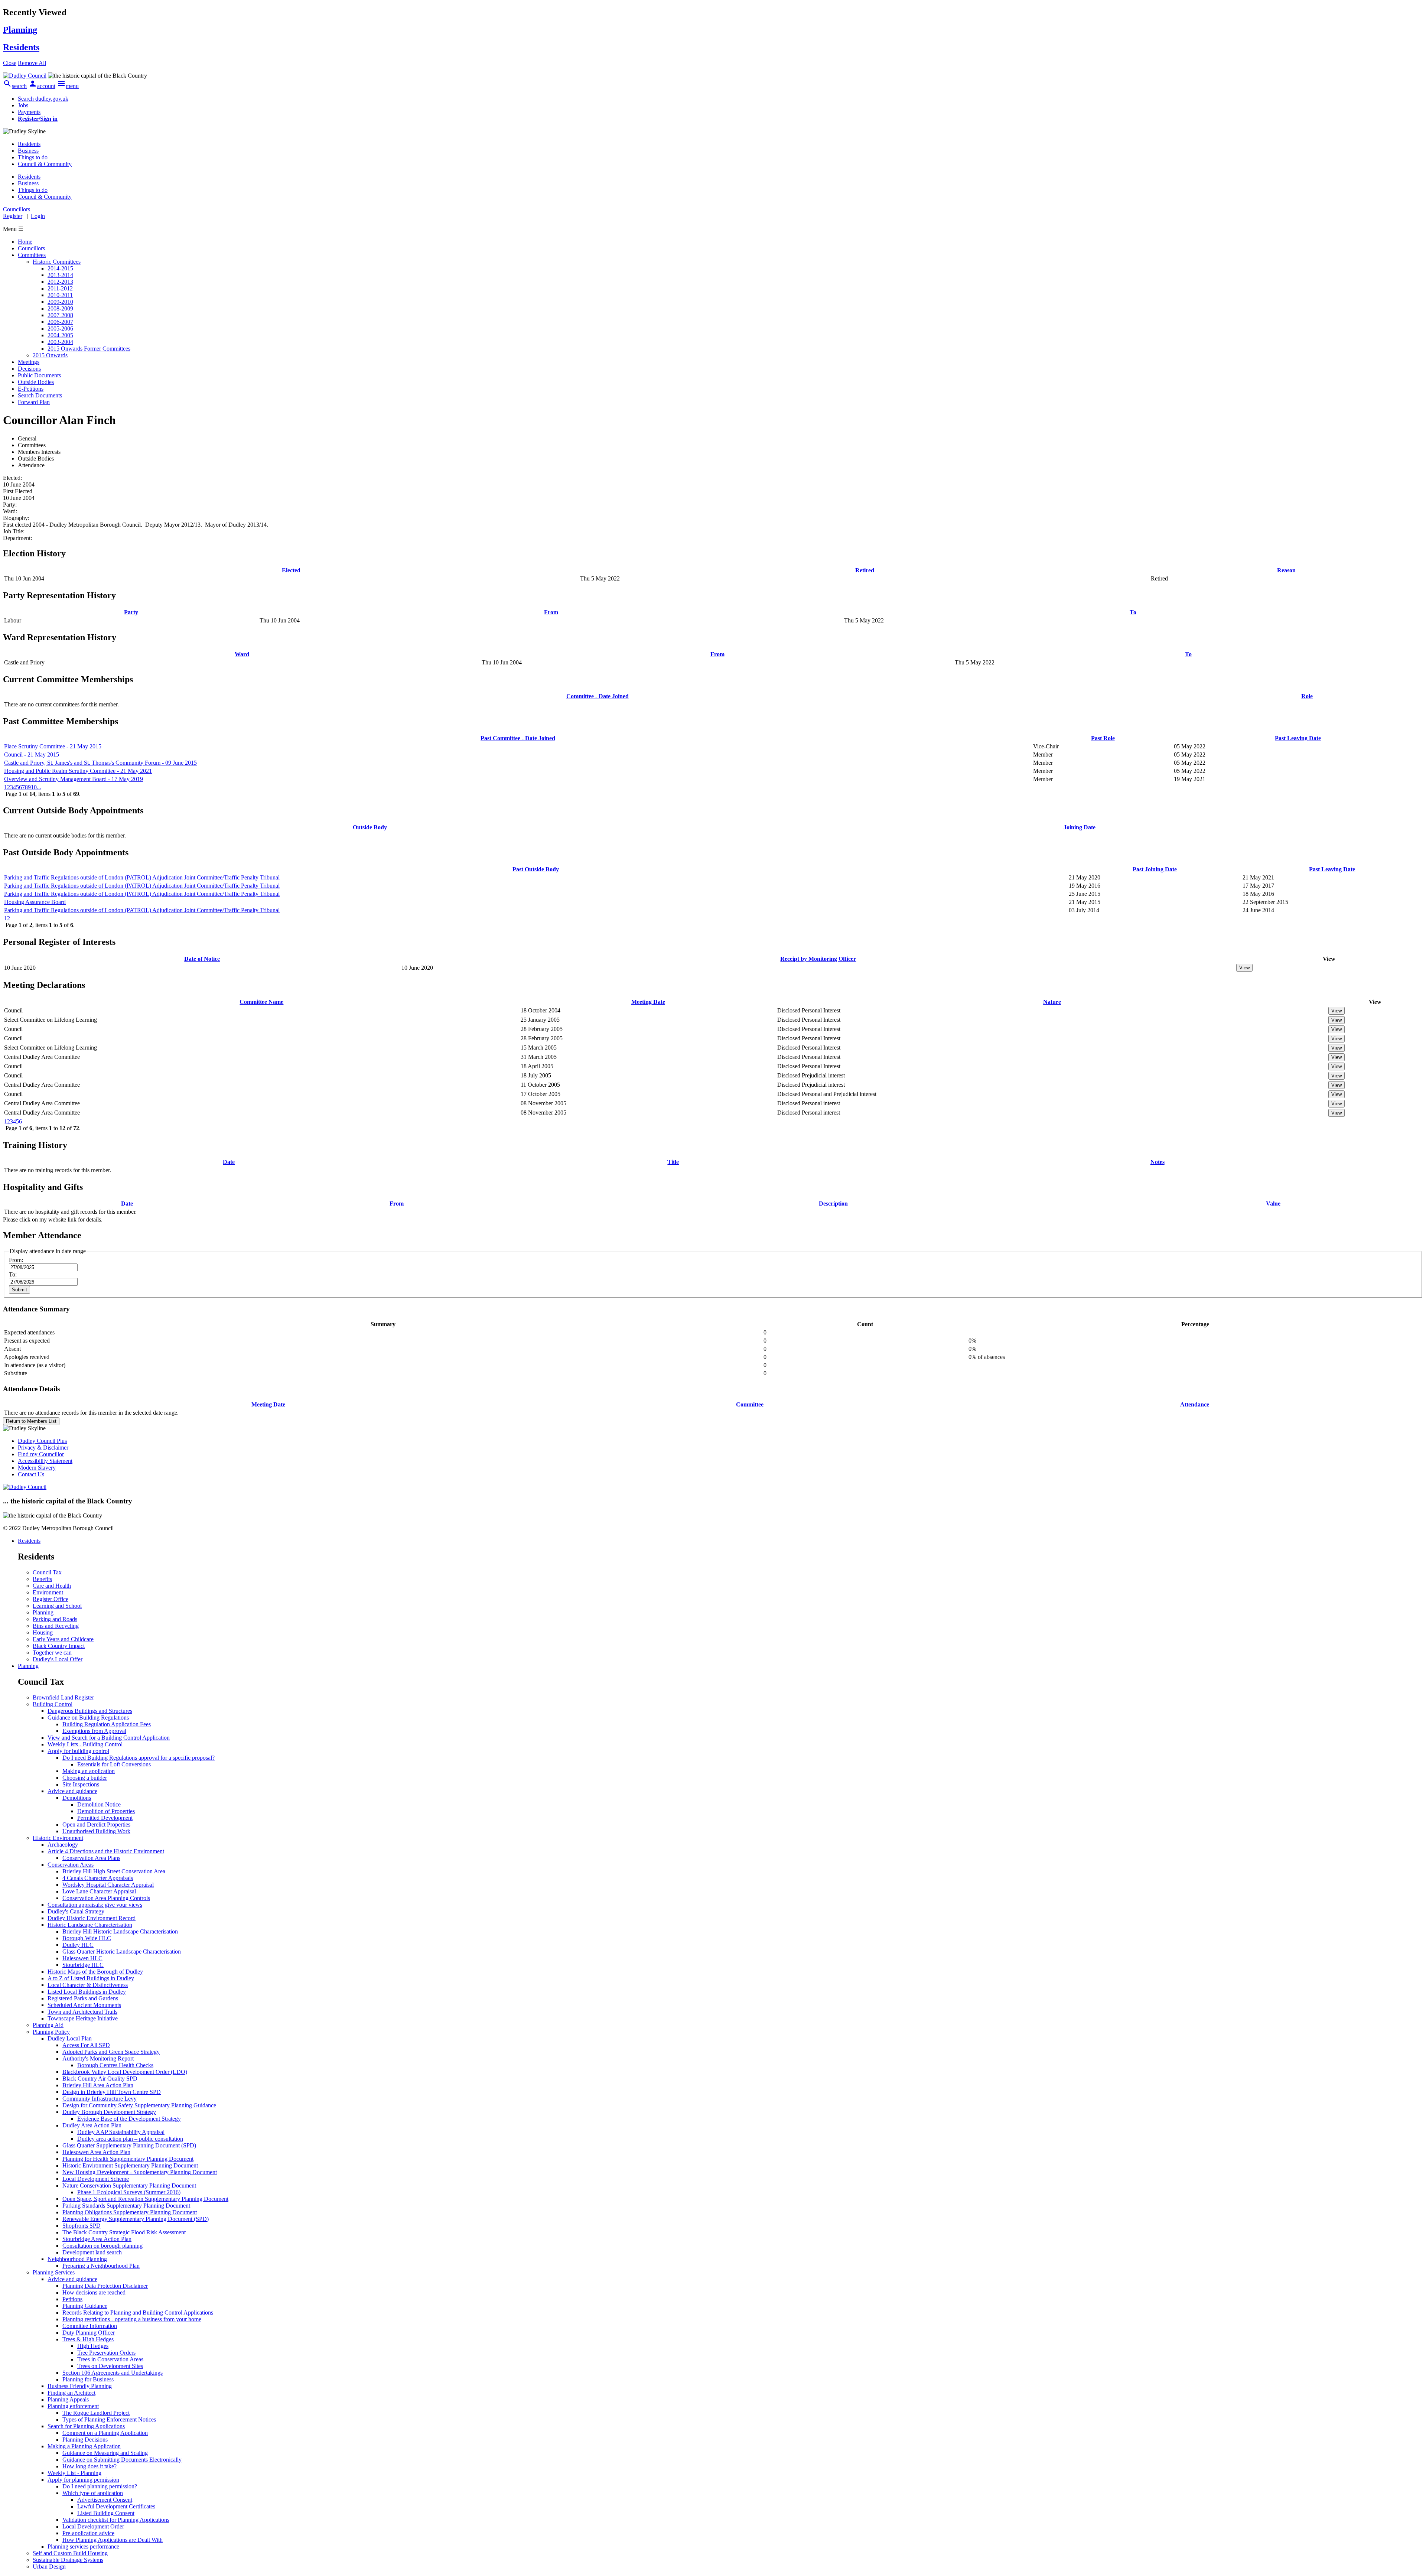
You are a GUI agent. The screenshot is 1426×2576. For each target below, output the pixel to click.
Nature (1052, 1002)
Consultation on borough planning (102, 2246)
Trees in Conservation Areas (110, 2359)
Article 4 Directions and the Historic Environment (106, 1851)
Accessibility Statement (45, 1461)
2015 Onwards (50, 355)
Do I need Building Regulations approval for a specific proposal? (139, 1758)
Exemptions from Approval (94, 1731)
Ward (242, 654)
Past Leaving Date (1298, 738)
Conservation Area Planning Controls (106, 1898)
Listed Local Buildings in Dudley (87, 1992)
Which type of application (93, 2493)
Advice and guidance (72, 1791)
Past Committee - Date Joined (518, 738)
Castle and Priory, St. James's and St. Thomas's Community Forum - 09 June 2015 (100, 763)
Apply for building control (78, 1751)
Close (10, 63)
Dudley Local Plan (70, 2038)
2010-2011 (60, 295)
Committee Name (261, 1002)
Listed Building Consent (106, 2513)
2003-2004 (60, 342)
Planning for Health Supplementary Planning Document (128, 2159)
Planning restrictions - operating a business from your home (132, 2319)
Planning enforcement (73, 2406)
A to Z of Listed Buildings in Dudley (91, 1978)
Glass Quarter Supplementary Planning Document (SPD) (129, 2145)
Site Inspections (81, 1784)
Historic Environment (58, 1838)
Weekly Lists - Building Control (85, 1744)
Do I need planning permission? (100, 2486)
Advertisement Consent (105, 2500)
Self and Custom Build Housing (70, 2553)
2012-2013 (60, 282)
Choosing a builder (85, 1778)
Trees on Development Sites (110, 2366)
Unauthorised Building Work (96, 1831)
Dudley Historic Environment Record (92, 1918)
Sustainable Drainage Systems (68, 2560)
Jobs (23, 105)
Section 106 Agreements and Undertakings (113, 2373)
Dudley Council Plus (42, 1441)
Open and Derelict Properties (96, 1824)
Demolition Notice (99, 1804)
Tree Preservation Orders (106, 2353)
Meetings (29, 362)
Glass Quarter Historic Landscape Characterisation (122, 1951)
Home (25, 242)
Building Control (53, 1704)
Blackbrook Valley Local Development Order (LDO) (125, 2072)
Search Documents (40, 395)
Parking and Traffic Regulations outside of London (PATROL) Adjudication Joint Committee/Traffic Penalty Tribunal (142, 877)
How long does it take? (89, 2466)
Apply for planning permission (83, 2480)
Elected (291, 570)
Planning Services (54, 2272)
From (551, 612)
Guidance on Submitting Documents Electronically (122, 2460)
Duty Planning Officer (89, 2333)
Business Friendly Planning (80, 2386)
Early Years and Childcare (63, 1639)
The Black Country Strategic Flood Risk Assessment (124, 2232)
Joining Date (1080, 827)
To (1133, 612)
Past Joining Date (1155, 869)
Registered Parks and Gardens (83, 1998)
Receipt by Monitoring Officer (818, 959)
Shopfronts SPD (82, 2226)
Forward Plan (34, 402)
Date (229, 1162)
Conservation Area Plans (91, 1858)
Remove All (32, 63)
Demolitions (77, 1798)
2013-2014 (60, 275)
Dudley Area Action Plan (92, 2125)
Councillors (31, 248)
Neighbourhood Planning (77, 2259)
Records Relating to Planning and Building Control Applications (138, 2312)
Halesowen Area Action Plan (96, 2152)
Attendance (1195, 1404)
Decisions (29, 369)
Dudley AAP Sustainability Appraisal (121, 2132)
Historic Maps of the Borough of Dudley (95, 1972)
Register (13, 216)
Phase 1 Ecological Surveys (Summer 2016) (129, 2192)
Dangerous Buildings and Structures (90, 1711)
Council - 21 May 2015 (32, 754)
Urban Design (49, 2567)
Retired (865, 570)
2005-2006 (60, 328)
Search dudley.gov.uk (43, 99)
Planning (43, 1612)
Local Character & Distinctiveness (88, 1985)
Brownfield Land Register (63, 1697)
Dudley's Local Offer (58, 1659)
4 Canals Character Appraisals (98, 1878)
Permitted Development (105, 1818)
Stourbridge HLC (83, 1965)
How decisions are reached (94, 2292)
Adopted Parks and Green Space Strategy (111, 2052)
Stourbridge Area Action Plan (97, 2239)
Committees (32, 255)
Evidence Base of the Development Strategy (129, 2119)
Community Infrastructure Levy (100, 2099)
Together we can (52, 1653)
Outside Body (370, 827)
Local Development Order (93, 2526)
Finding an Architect (71, 2393)
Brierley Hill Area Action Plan (98, 2085)
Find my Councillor (41, 1454)
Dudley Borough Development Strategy (109, 2112)
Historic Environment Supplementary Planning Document (130, 2165)
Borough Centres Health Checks (115, 2065)
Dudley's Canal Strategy (76, 1911)
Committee (750, 1404)
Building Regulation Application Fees (107, 1724)
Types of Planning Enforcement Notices (109, 2419)
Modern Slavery (37, 1468)
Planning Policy (51, 2032)
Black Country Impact (59, 1646)
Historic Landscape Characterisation (90, 1925)
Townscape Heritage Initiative (83, 2018)
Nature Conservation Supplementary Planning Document (129, 2185)
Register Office (51, 1599)
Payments (29, 112)
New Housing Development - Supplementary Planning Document (140, 2172)
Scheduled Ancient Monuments (84, 2005)
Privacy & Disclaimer (43, 1448)
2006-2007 (60, 322)
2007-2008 (60, 315)
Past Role (1103, 738)
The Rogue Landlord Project (96, 2413)
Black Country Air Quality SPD (100, 2079)
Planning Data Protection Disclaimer (105, 2286)
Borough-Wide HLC (87, 1938)
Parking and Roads (55, 1619)
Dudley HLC (78, 1945)
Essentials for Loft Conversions (114, 1764)
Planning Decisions (85, 2440)
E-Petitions (31, 389)
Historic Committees (57, 262)
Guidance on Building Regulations (88, 1718)
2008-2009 (60, 308)
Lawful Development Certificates (116, 2506)
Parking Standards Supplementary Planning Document (126, 2206)
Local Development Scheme (96, 2179)
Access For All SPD (86, 2045)
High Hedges (93, 2346)
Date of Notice (202, 959)
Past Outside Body (536, 869)
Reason (1286, 570)
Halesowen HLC (82, 1958)
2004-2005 (60, 335)
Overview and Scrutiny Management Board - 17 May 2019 (74, 779)
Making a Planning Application (84, 2446)
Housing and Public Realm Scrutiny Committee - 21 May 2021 (78, 771)
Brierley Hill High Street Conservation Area (114, 1871)
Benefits (42, 1579)
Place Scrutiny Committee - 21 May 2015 (53, 746)
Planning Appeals (68, 2399)
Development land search (92, 2252)
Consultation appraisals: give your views (95, 1905)
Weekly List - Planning (74, 2473)
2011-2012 (60, 288)
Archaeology (63, 1845)
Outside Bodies (36, 382)
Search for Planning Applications (86, 2426)
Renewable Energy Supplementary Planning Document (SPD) (136, 2219)
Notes (1158, 1162)
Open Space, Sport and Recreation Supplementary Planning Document (145, 2199)
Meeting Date (648, 1002)
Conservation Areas (71, 1865)
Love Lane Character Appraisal (99, 1891)
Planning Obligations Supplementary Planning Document (130, 2212)
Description (833, 1204)
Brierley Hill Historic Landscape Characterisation (120, 1931)
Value (1273, 1204)
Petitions (72, 2299)
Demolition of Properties (106, 1811)
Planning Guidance (85, 2306)
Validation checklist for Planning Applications (116, 2520)
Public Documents (39, 375)
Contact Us (31, 1474)
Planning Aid (48, 2025)
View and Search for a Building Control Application (109, 1738)
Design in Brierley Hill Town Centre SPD (112, 2092)
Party (131, 612)
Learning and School (57, 1606)
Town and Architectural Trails (82, 2012)
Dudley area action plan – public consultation (130, 2139)
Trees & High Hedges (88, 2339)
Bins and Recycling (56, 1626)
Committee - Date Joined (598, 696)
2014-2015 (60, 268)
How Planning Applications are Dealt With (113, 2540)
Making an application (89, 1771)
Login (38, 216)
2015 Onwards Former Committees (89, 349)
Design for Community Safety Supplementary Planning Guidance (139, 2105)
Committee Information (90, 2326)
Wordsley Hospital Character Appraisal (108, 1885)
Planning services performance (83, 2546)
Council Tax (47, 1572)
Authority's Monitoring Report (98, 2058)
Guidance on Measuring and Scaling (105, 2453)
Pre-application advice (88, 2533)
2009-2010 (60, 302)
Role (1307, 696)
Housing (43, 1632)
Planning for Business (88, 2379)
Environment (48, 1592)
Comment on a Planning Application (105, 2433)
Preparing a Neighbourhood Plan (101, 2266)
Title (673, 1162)
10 (34, 787)
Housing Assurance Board (35, 902)
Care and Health (52, 1586)
